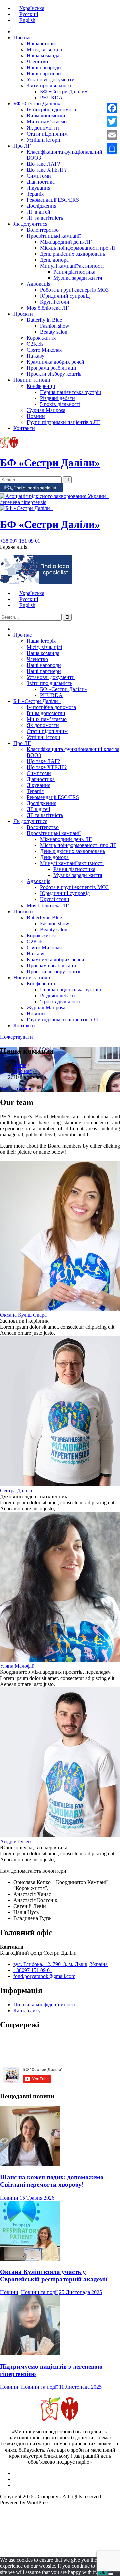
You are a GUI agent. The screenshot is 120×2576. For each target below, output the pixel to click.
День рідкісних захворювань (72, 254)
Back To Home (16, 1089)
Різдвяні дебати (57, 398)
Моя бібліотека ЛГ (48, 308)
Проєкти (23, 314)
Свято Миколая (44, 350)
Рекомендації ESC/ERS (53, 200)
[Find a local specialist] (31, 490)
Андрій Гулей (15, 1842)
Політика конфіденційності (44, 2004)
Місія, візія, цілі (44, 50)
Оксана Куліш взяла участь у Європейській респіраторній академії (54, 2275)
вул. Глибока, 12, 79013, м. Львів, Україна (60, 1964)
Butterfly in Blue (44, 320)
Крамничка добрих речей (55, 362)
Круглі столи (55, 302)
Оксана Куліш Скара (23, 1315)
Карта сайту (27, 2010)
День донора (54, 260)
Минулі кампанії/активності (72, 266)
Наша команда (43, 56)
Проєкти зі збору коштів (54, 374)
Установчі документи (51, 80)
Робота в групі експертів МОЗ (74, 290)
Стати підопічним (47, 134)
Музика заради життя (78, 278)
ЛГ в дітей (38, 212)
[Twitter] (112, 121)
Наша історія (41, 44)
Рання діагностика (74, 272)
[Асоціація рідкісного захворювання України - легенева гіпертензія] (60, 502)
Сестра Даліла (16, 1490)
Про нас (22, 38)
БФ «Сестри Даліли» (64, 92)
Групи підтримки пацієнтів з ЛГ (63, 422)
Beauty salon (54, 332)
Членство (37, 62)
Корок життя (41, 338)
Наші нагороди (44, 68)
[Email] (112, 135)
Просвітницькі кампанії (54, 236)
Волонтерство (43, 230)
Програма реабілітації (51, 368)
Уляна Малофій (17, 1666)
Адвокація (38, 284)
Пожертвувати (16, 1037)
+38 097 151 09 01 (20, 541)
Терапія (35, 194)
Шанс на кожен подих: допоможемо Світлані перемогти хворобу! (52, 2181)
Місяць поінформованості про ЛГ (78, 248)
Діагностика (41, 182)
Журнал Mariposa (46, 410)
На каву (35, 356)
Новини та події (32, 380)
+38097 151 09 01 (33, 1970)
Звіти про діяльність (49, 86)
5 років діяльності (60, 404)
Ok (102, 2572)
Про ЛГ (22, 146)
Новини (36, 416)
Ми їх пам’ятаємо (47, 122)
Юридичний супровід (65, 296)
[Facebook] (112, 108)
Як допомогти (43, 128)
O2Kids (35, 344)
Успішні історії (43, 140)
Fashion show (55, 326)
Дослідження (41, 206)
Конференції (41, 386)
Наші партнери (44, 74)
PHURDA (51, 98)
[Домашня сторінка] (14, 32)
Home (20, 1065)
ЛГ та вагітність (45, 218)
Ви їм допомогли (46, 116)
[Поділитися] (112, 148)
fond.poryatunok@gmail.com (44, 1976)
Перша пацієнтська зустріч (70, 392)
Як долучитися (30, 224)
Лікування (38, 188)
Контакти (24, 428)
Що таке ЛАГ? (43, 164)
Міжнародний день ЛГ (66, 242)
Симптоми (39, 176)
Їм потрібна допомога (51, 110)
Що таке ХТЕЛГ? (47, 170)
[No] (111, 2574)
